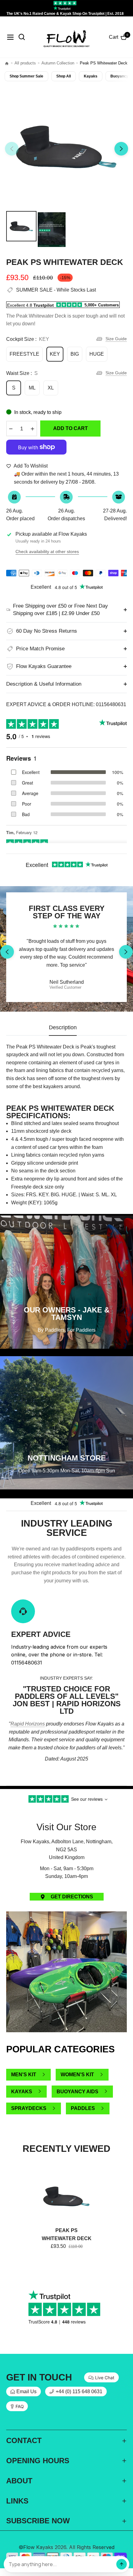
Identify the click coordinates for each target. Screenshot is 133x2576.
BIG (75, 354)
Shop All (64, 76)
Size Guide (116, 339)
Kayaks (91, 76)
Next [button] (121, 149)
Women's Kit (77, 2075)
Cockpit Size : (28, 339)
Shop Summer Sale (26, 76)
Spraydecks (29, 2108)
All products (25, 63)
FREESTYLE (24, 354)
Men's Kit (24, 2075)
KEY (55, 354)
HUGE (97, 354)
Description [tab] (63, 1027)
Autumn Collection (58, 63)
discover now (66, 1782)
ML (32, 388)
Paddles (83, 2108)
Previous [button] (12, 149)
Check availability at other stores (47, 552)
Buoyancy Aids (77, 2092)
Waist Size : (22, 373)
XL (51, 388)
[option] (66, 146)
